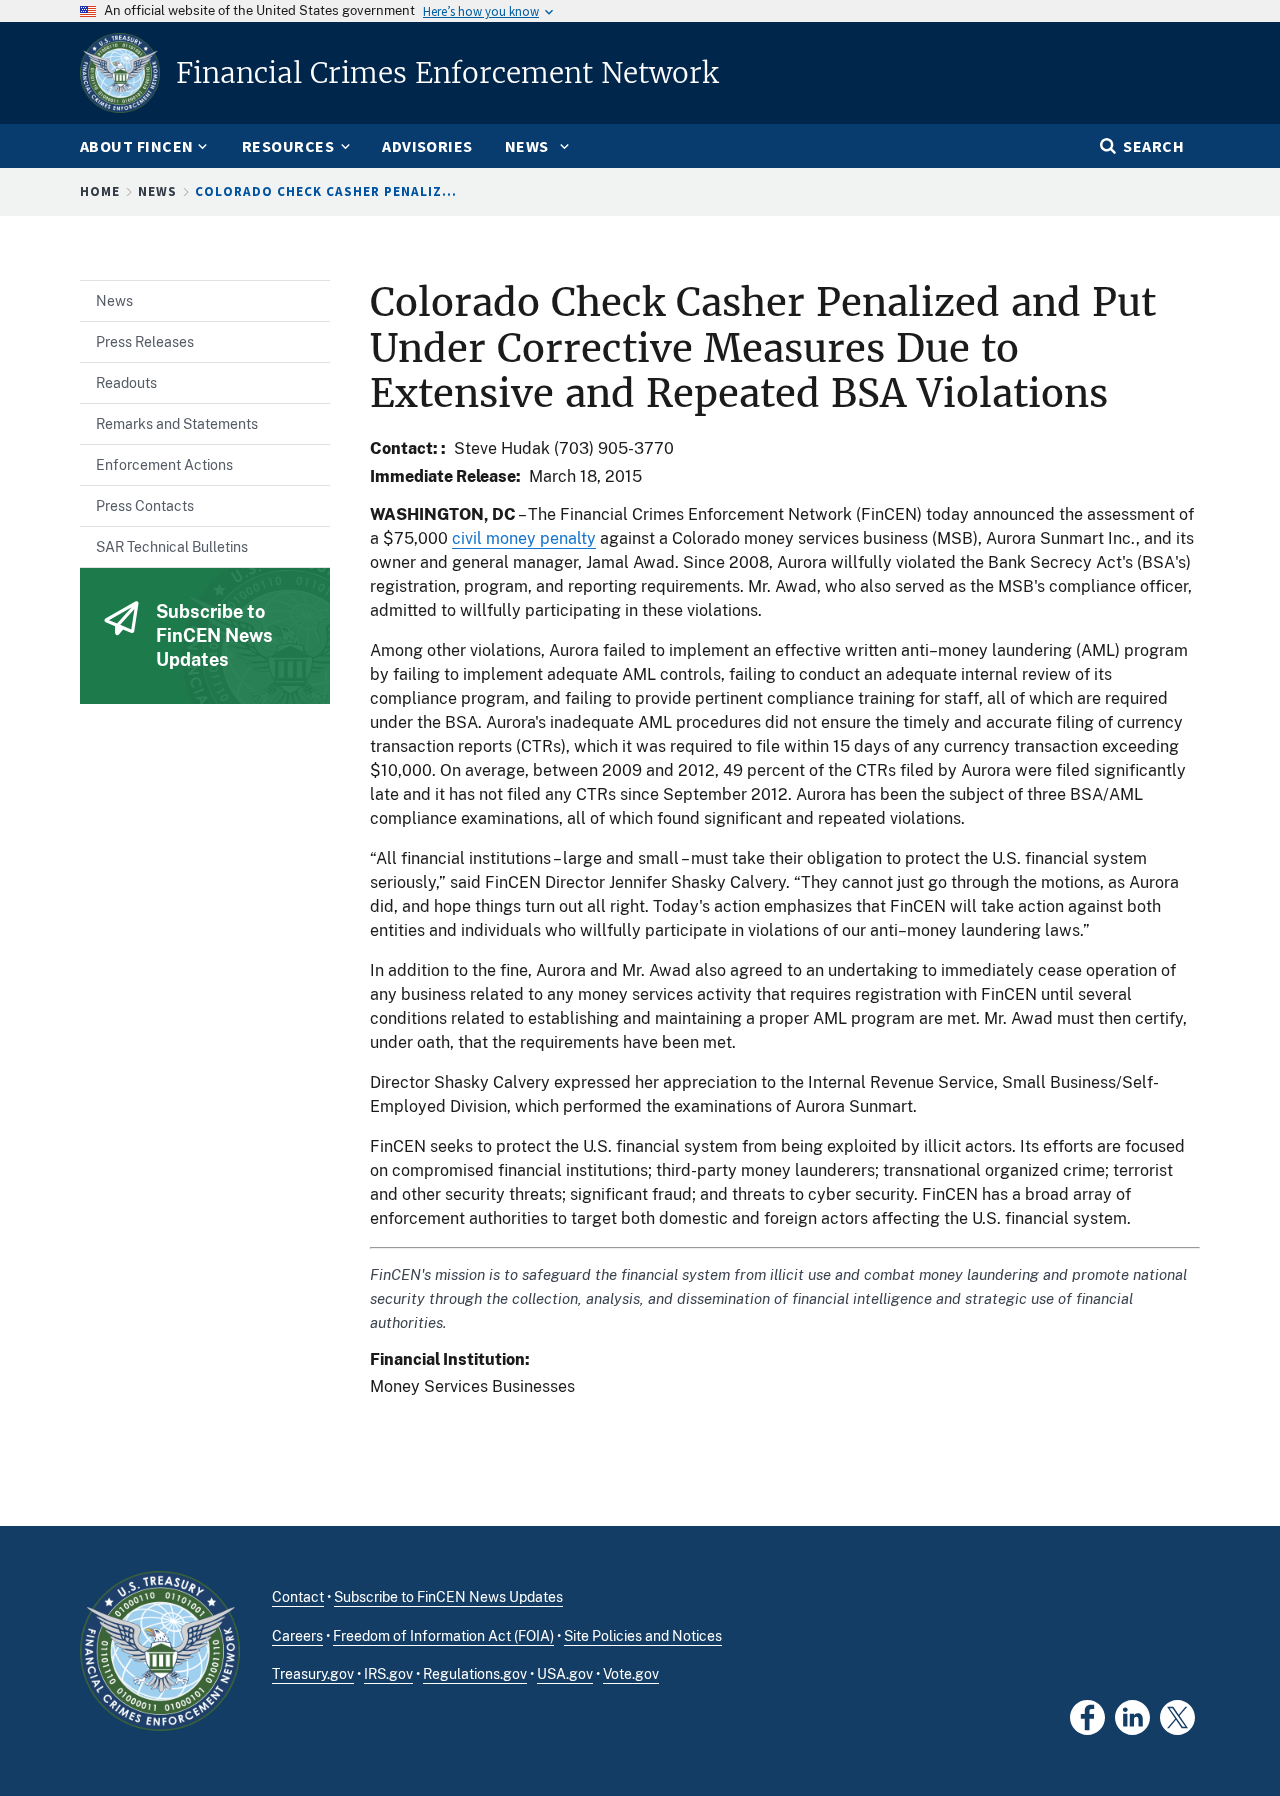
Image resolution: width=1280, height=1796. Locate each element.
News (157, 191)
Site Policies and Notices (643, 1636)
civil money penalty (524, 538)
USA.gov (565, 1674)
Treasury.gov (313, 1674)
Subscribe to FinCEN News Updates (448, 1597)
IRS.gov (388, 1674)
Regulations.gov (475, 1674)
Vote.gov (631, 1674)
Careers (297, 1636)
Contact (298, 1597)
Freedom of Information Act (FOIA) (443, 1636)
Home (100, 191)
